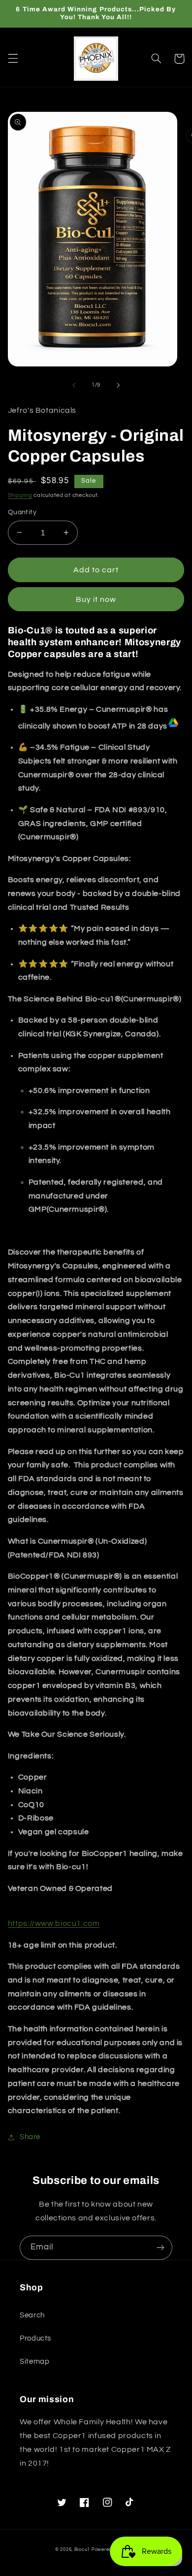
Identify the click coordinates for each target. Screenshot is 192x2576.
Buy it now (96, 599)
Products (35, 2338)
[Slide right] (118, 385)
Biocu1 (82, 2550)
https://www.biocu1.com (54, 1923)
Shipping (20, 495)
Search (32, 2315)
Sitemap (34, 2361)
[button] (13, 59)
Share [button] (30, 2137)
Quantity (22, 512)
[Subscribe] (160, 2248)
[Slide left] (74, 385)
